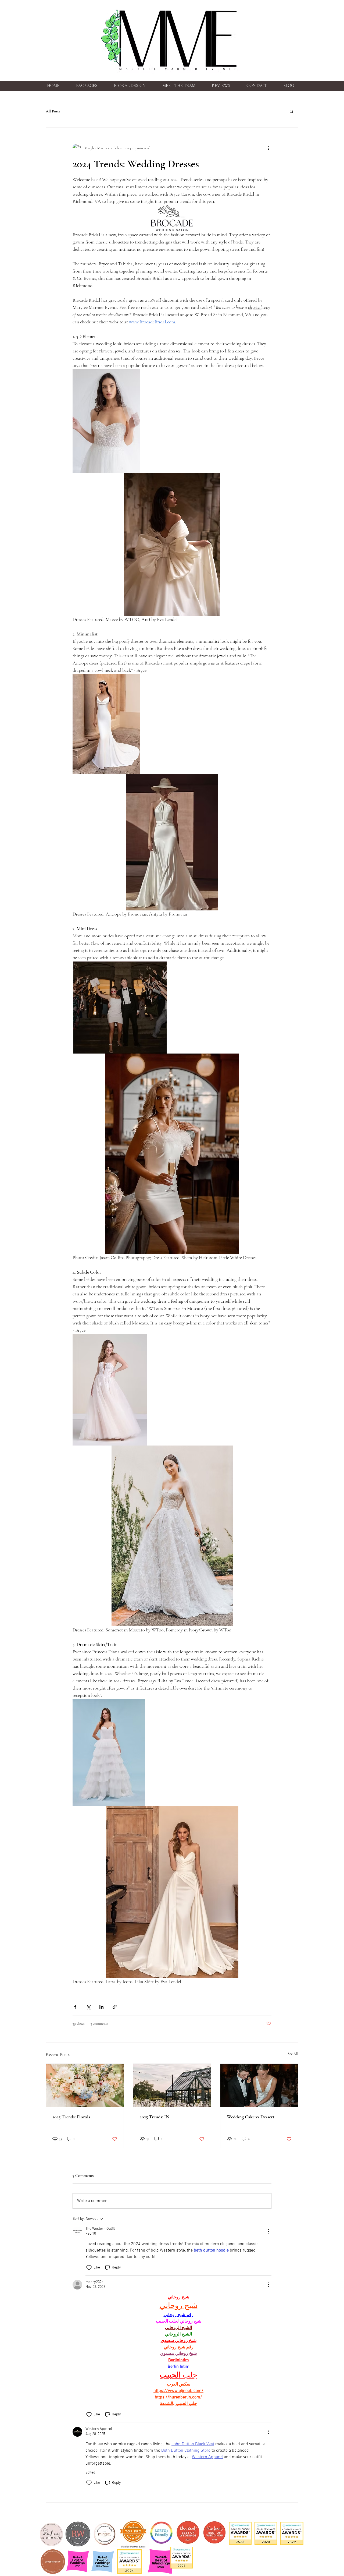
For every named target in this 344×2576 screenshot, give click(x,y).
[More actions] (268, 148)
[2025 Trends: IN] (172, 2086)
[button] (291, 111)
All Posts (53, 111)
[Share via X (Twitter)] (88, 2007)
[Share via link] (115, 2007)
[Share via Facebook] (75, 2007)
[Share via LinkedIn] (101, 2007)
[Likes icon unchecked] (89, 2268)
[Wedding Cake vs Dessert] (259, 2086)
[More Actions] (268, 2231)
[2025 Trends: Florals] (85, 2086)
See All (293, 2054)
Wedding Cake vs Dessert (251, 2117)
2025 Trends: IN (155, 2117)
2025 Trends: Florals (71, 2117)
